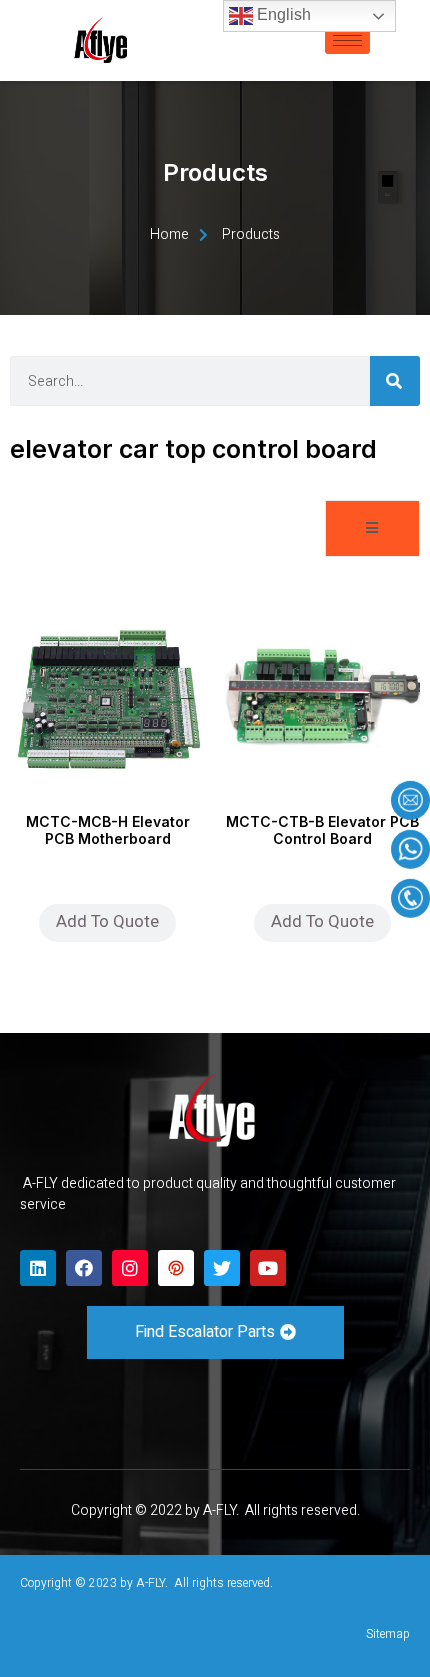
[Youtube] (268, 1268)
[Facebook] (84, 1268)
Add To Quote (107, 921)
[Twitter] (222, 1268)
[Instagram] (130, 1268)
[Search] (395, 381)
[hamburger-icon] (347, 40)
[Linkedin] (38, 1268)
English (282, 14)
